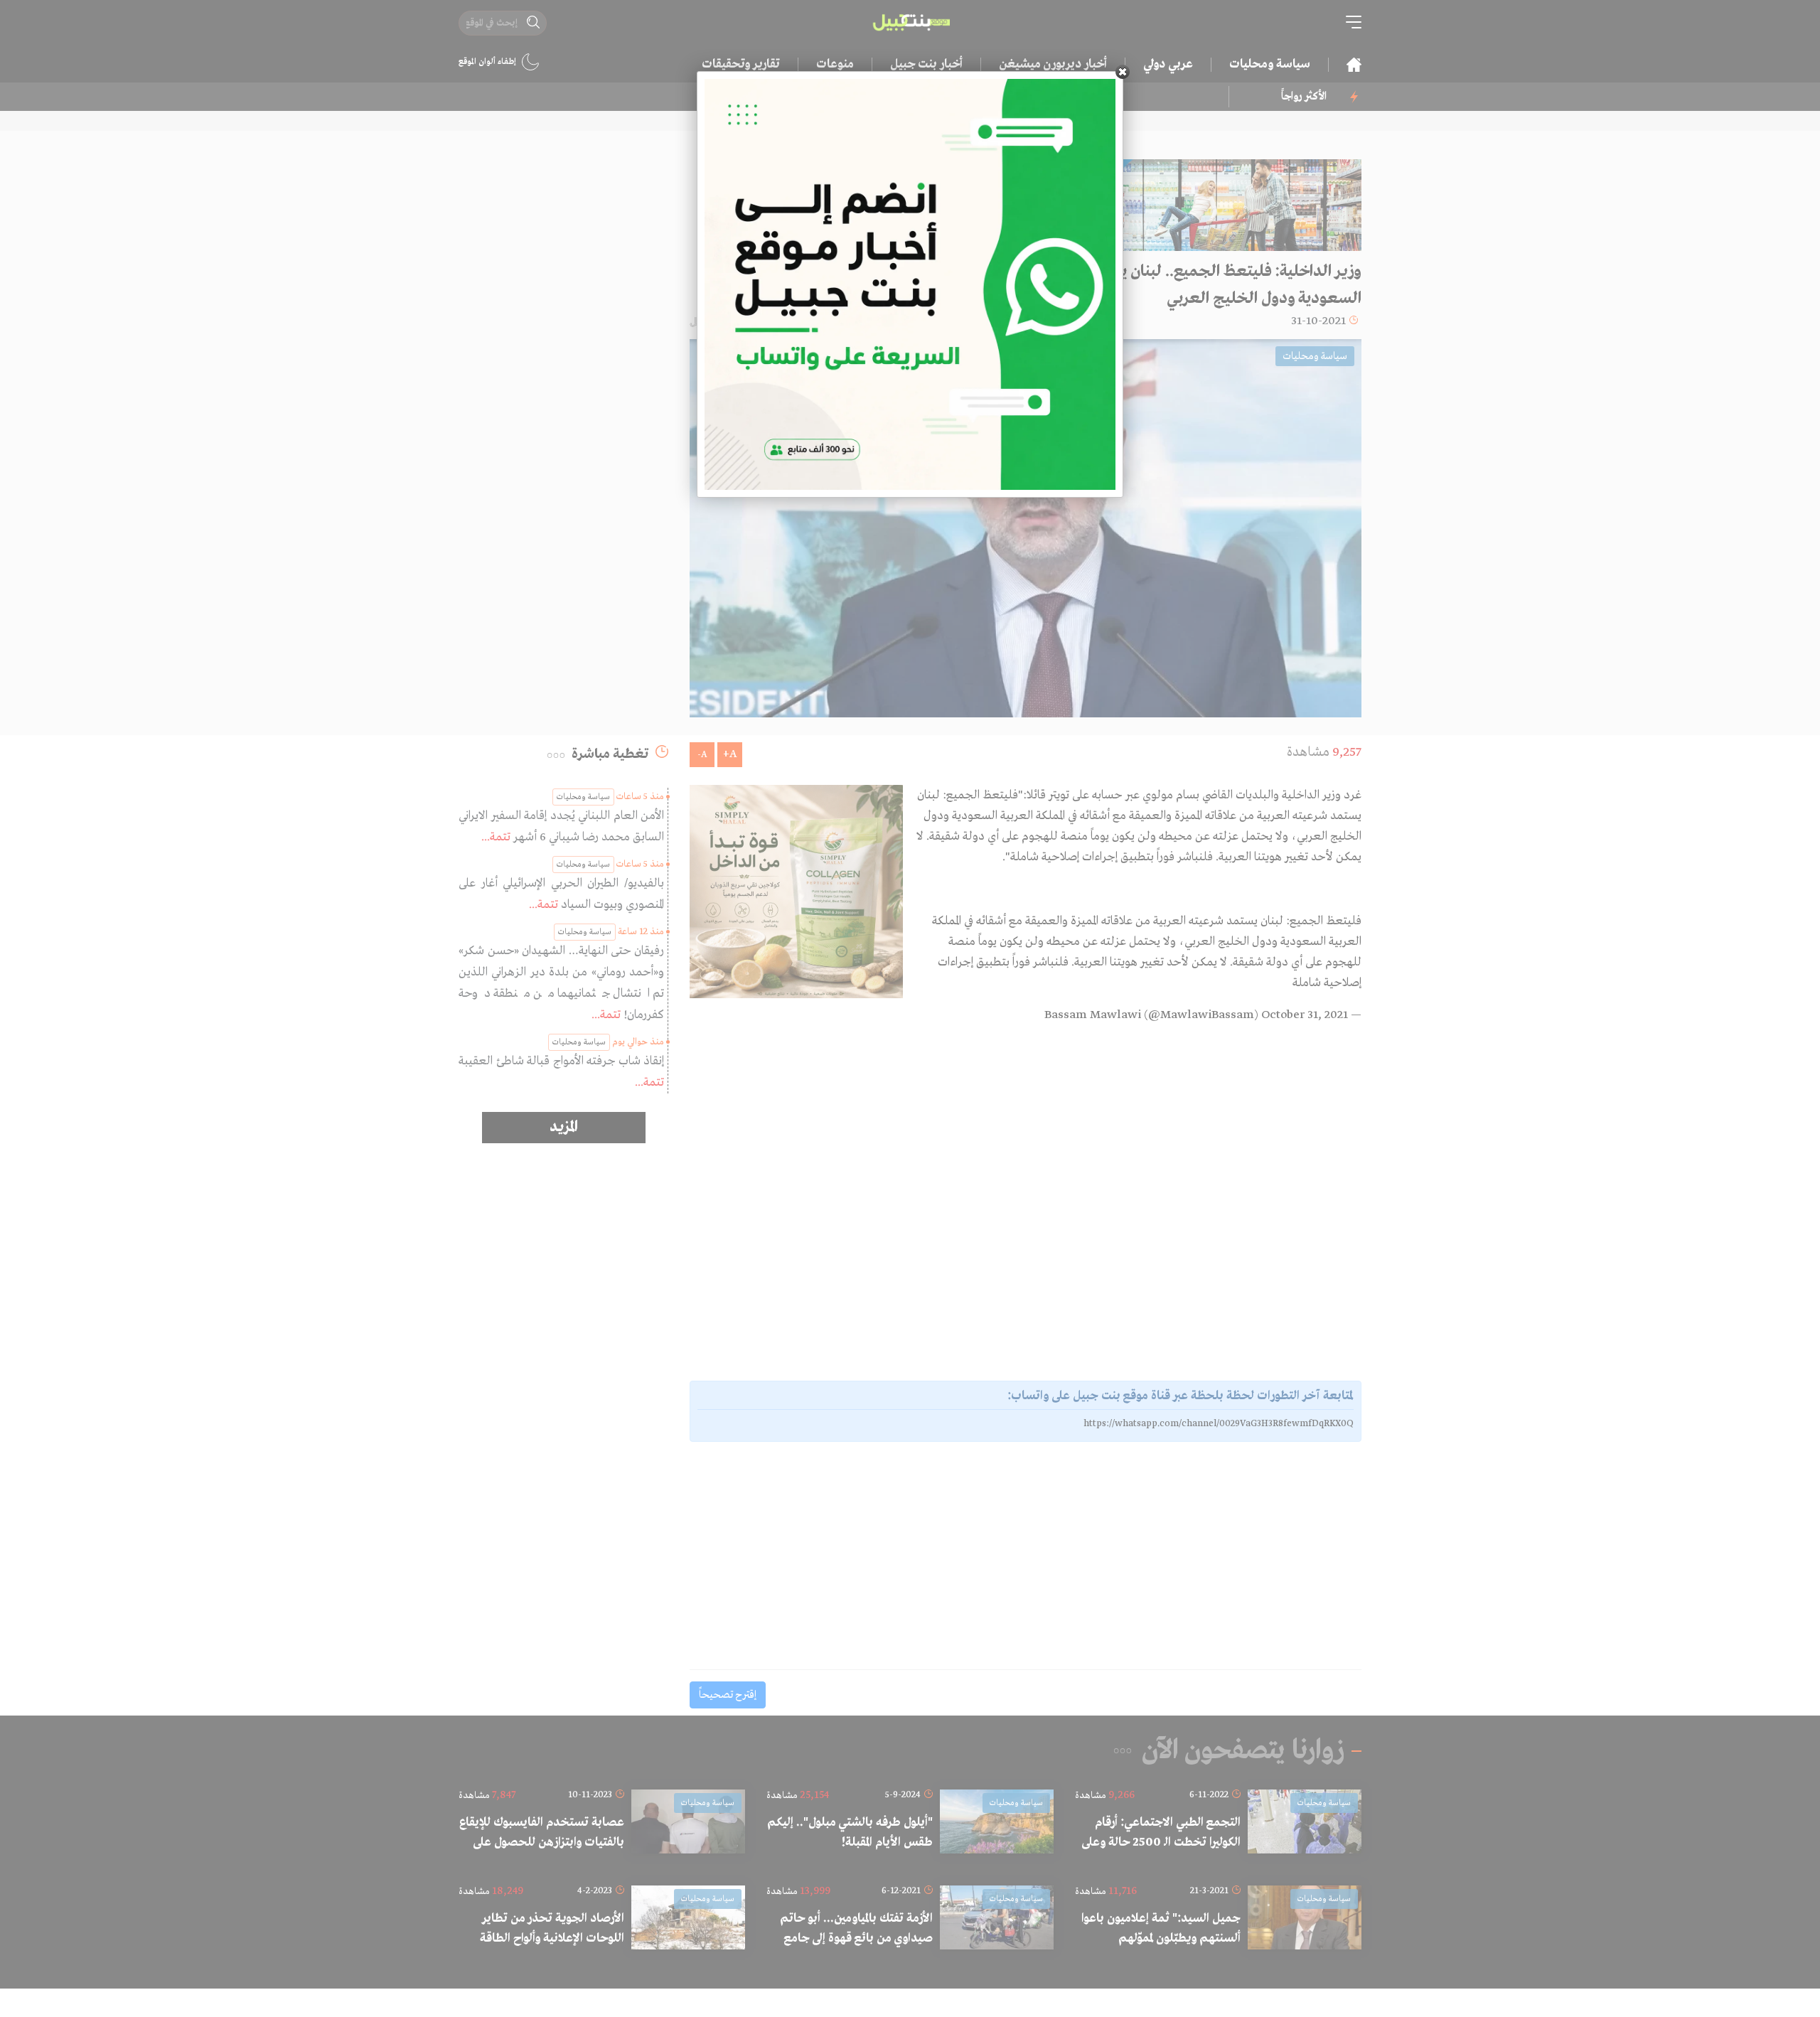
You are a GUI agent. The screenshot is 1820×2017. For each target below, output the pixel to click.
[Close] (1123, 72)
